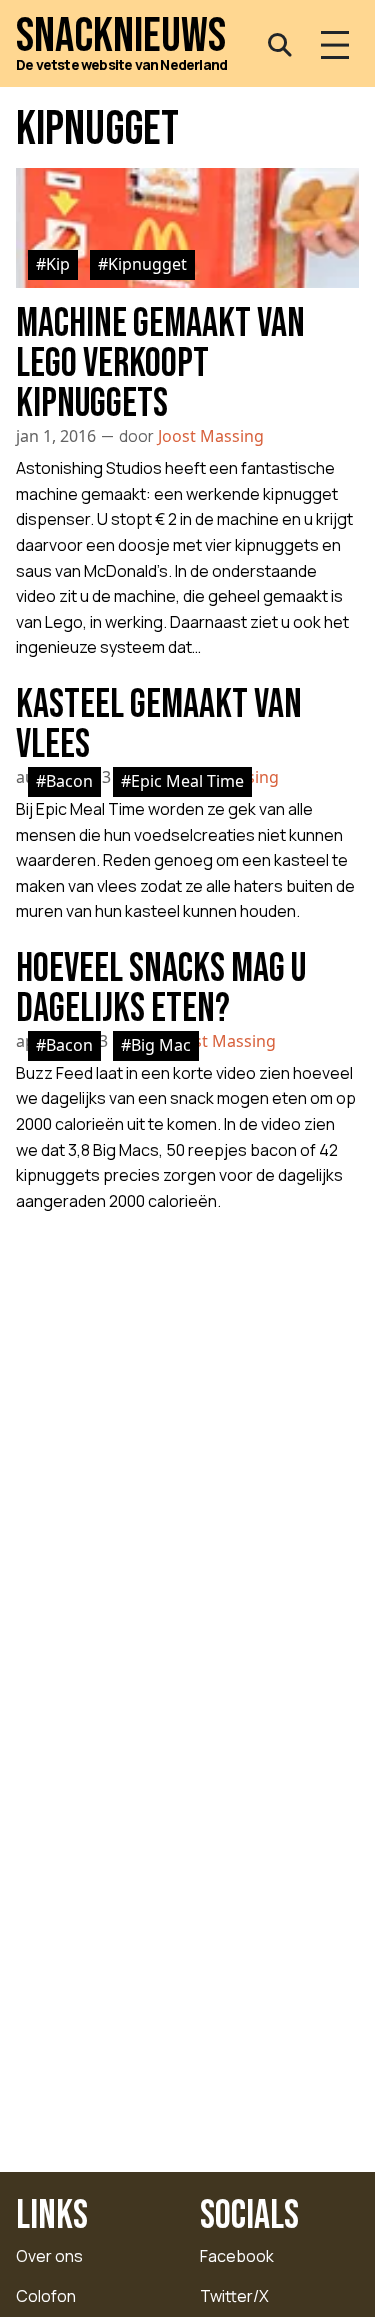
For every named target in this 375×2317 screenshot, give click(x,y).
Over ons (49, 2256)
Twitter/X (234, 2296)
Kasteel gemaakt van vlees (159, 725)
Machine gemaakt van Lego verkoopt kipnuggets (160, 364)
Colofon (46, 2296)
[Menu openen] (335, 45)
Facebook (237, 2256)
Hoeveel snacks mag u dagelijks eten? (161, 989)
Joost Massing (211, 436)
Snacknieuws (121, 37)
